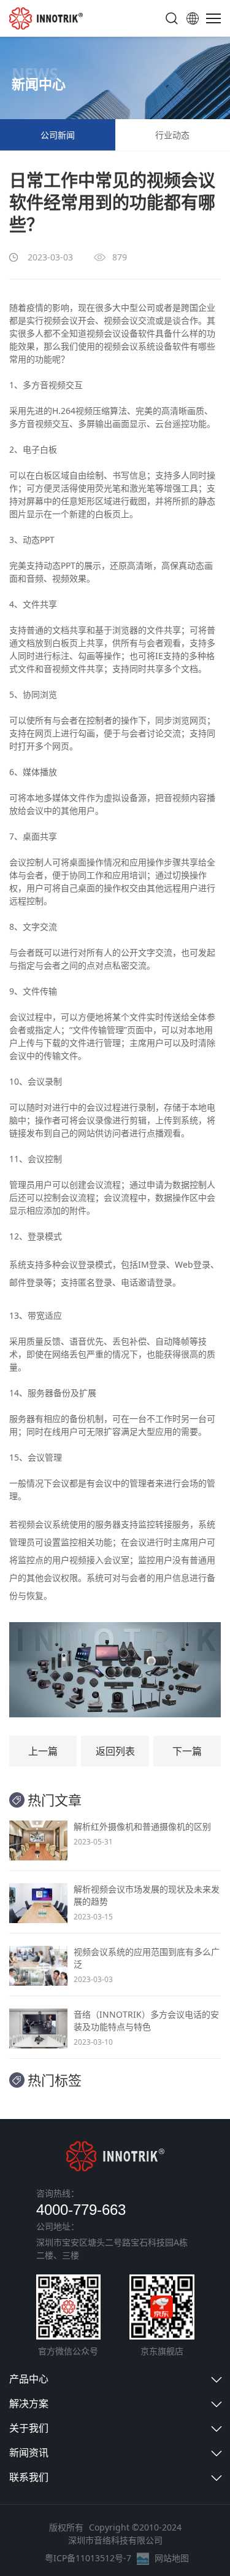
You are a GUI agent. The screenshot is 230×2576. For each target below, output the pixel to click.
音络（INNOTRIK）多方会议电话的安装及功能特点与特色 (146, 2020)
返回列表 (115, 1751)
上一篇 (43, 1751)
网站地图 (172, 2558)
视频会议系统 (129, 346)
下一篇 (187, 1751)
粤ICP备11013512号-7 (88, 2558)
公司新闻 (58, 135)
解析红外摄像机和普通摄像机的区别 (142, 1826)
